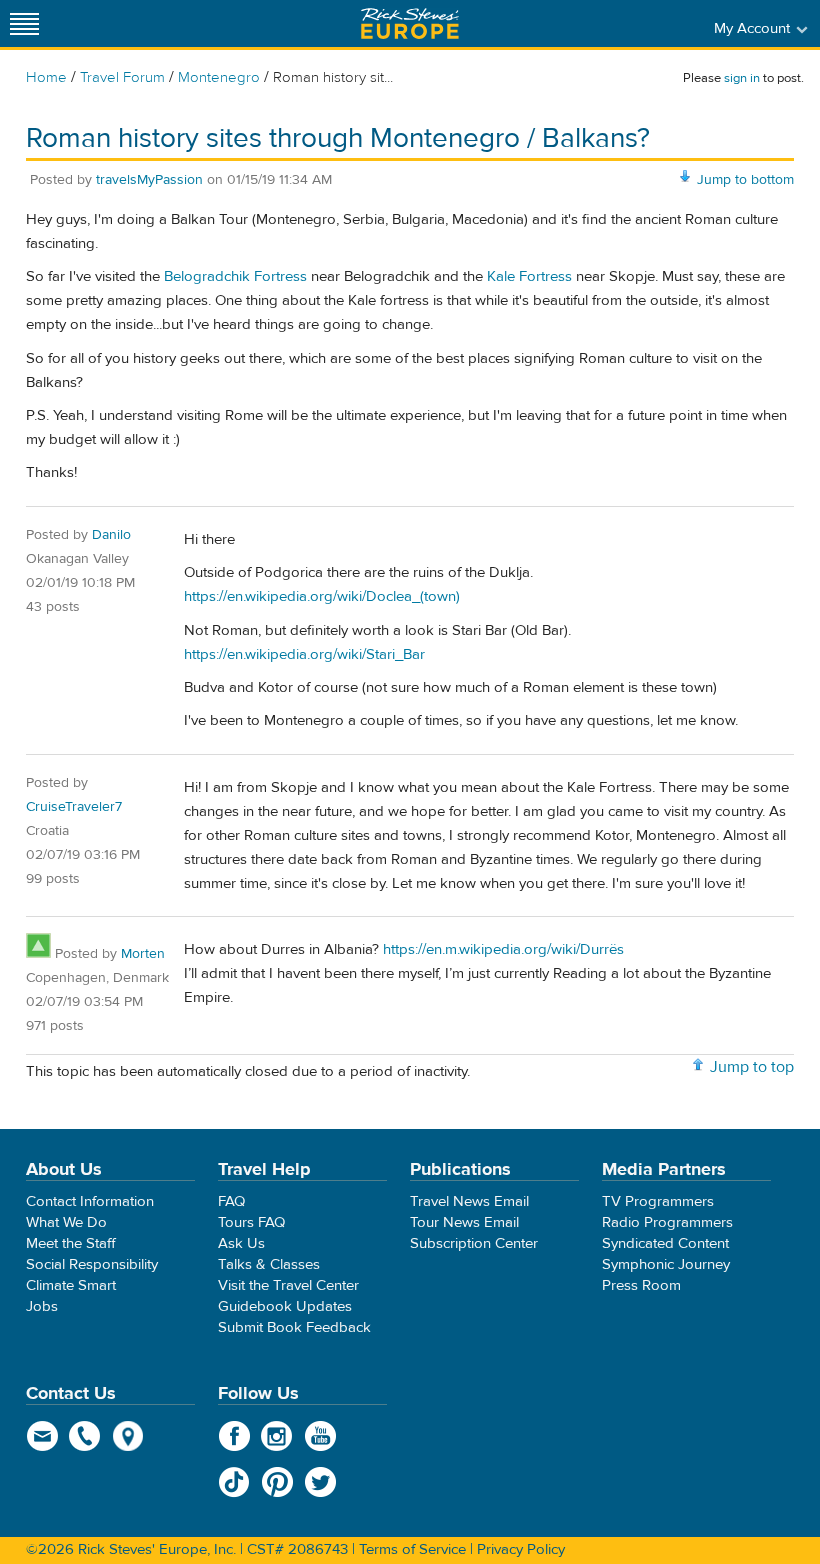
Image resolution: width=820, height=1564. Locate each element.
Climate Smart (71, 1285)
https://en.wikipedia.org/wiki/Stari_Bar (304, 654)
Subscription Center (474, 1243)
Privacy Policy (521, 1549)
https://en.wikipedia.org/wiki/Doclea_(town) (322, 596)
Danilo (111, 535)
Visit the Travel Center (288, 1285)
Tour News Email (464, 1222)
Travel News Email (469, 1201)
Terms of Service (412, 1549)
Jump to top (752, 1067)
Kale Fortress (529, 276)
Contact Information (90, 1201)
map (128, 1436)
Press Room (641, 1285)
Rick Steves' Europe (410, 23)
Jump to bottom (745, 180)
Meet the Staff (71, 1243)
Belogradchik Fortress (235, 276)
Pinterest (277, 1482)
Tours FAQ (251, 1222)
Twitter (320, 1482)
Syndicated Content (665, 1243)
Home (46, 77)
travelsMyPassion (149, 180)
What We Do (66, 1222)
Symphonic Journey (666, 1264)
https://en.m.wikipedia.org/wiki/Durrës (503, 949)
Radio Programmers (667, 1222)
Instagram (277, 1436)
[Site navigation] (25, 23)
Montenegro (219, 77)
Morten (143, 954)
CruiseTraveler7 (74, 807)
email (42, 1436)
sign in (742, 78)
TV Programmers (658, 1201)
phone (85, 1436)
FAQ (231, 1201)
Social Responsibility (92, 1264)
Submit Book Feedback (294, 1327)
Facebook (234, 1436)
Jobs (42, 1306)
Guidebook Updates (285, 1306)
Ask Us (241, 1243)
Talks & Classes (269, 1264)
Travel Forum (122, 77)
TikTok (234, 1482)
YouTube (320, 1436)
